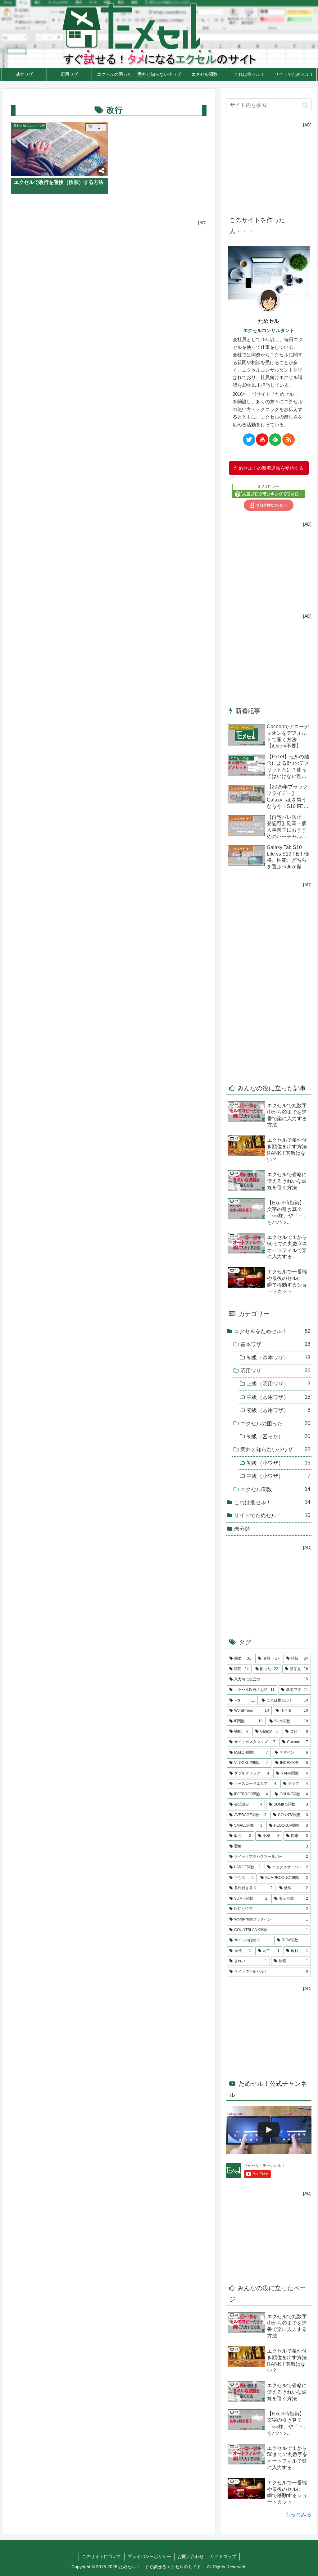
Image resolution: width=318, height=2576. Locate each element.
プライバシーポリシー (149, 2556)
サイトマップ (223, 2556)
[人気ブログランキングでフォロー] (269, 491)
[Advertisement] (109, 269)
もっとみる (298, 2515)
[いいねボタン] (90, 127)
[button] (305, 105)
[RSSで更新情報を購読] (288, 440)
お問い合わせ (191, 2556)
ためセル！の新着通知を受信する (269, 468)
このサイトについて (102, 2556)
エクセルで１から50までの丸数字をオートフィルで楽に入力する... (287, 1247)
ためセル (269, 321)
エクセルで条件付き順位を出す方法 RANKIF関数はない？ (288, 1150)
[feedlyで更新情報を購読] (275, 440)
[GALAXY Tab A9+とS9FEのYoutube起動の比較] (269, 2130)
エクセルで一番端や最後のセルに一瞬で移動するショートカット (287, 1281)
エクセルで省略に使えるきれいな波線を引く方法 (287, 1181)
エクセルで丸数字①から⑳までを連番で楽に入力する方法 (287, 1115)
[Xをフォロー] (249, 440)
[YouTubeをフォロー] (262, 440)
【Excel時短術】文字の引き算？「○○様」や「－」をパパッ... (288, 1212)
